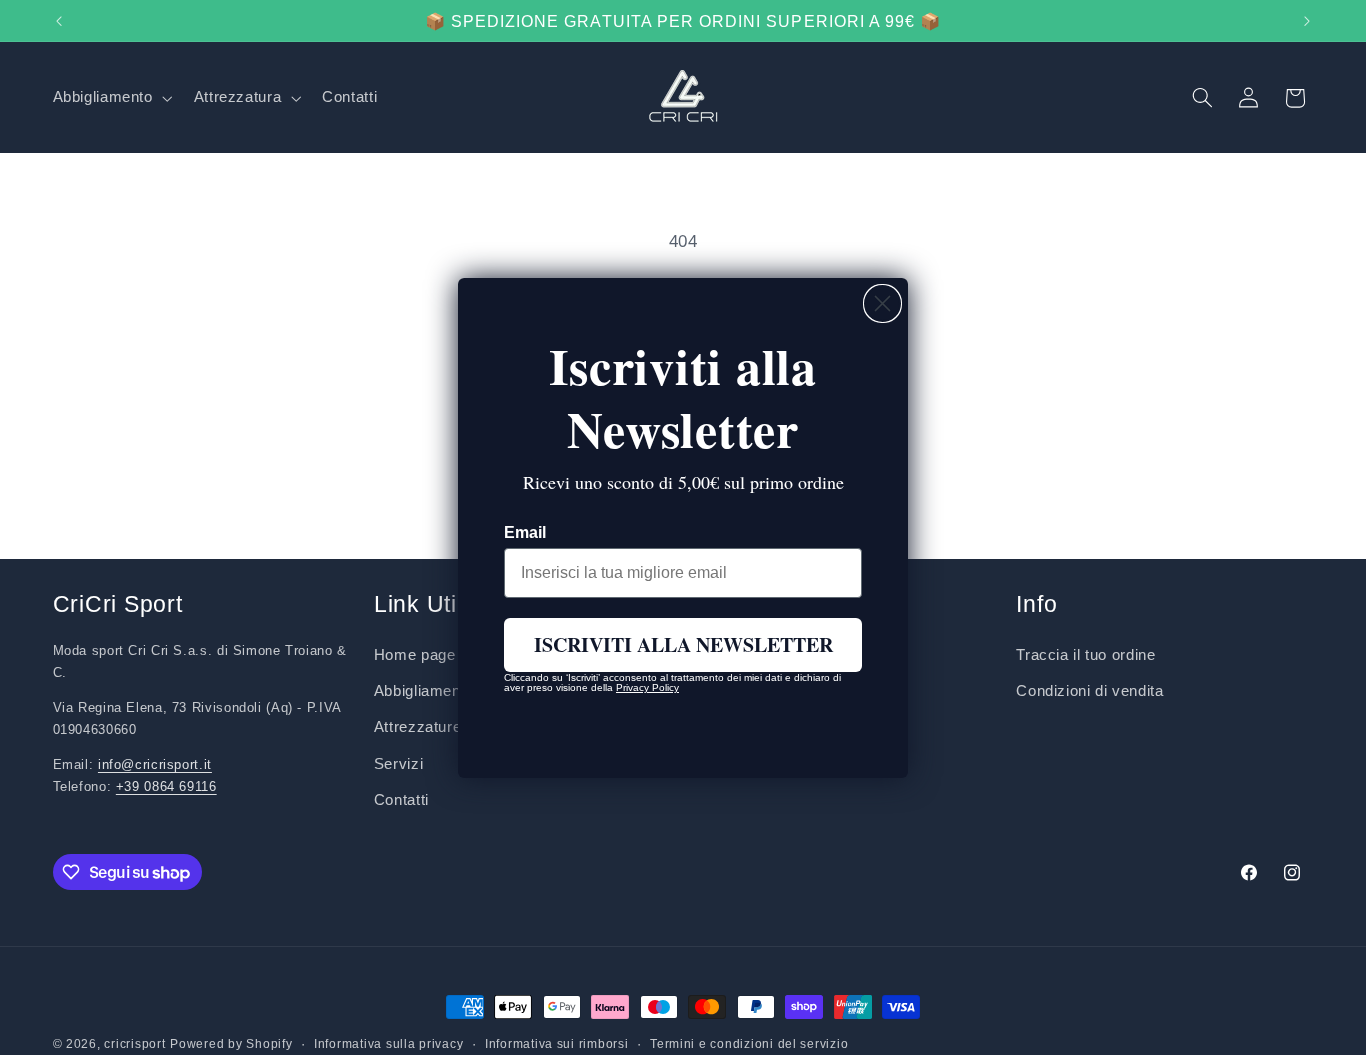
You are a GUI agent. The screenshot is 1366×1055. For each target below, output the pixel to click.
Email (525, 532)
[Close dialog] (882, 303)
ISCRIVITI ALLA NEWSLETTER (683, 644)
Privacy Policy (647, 687)
